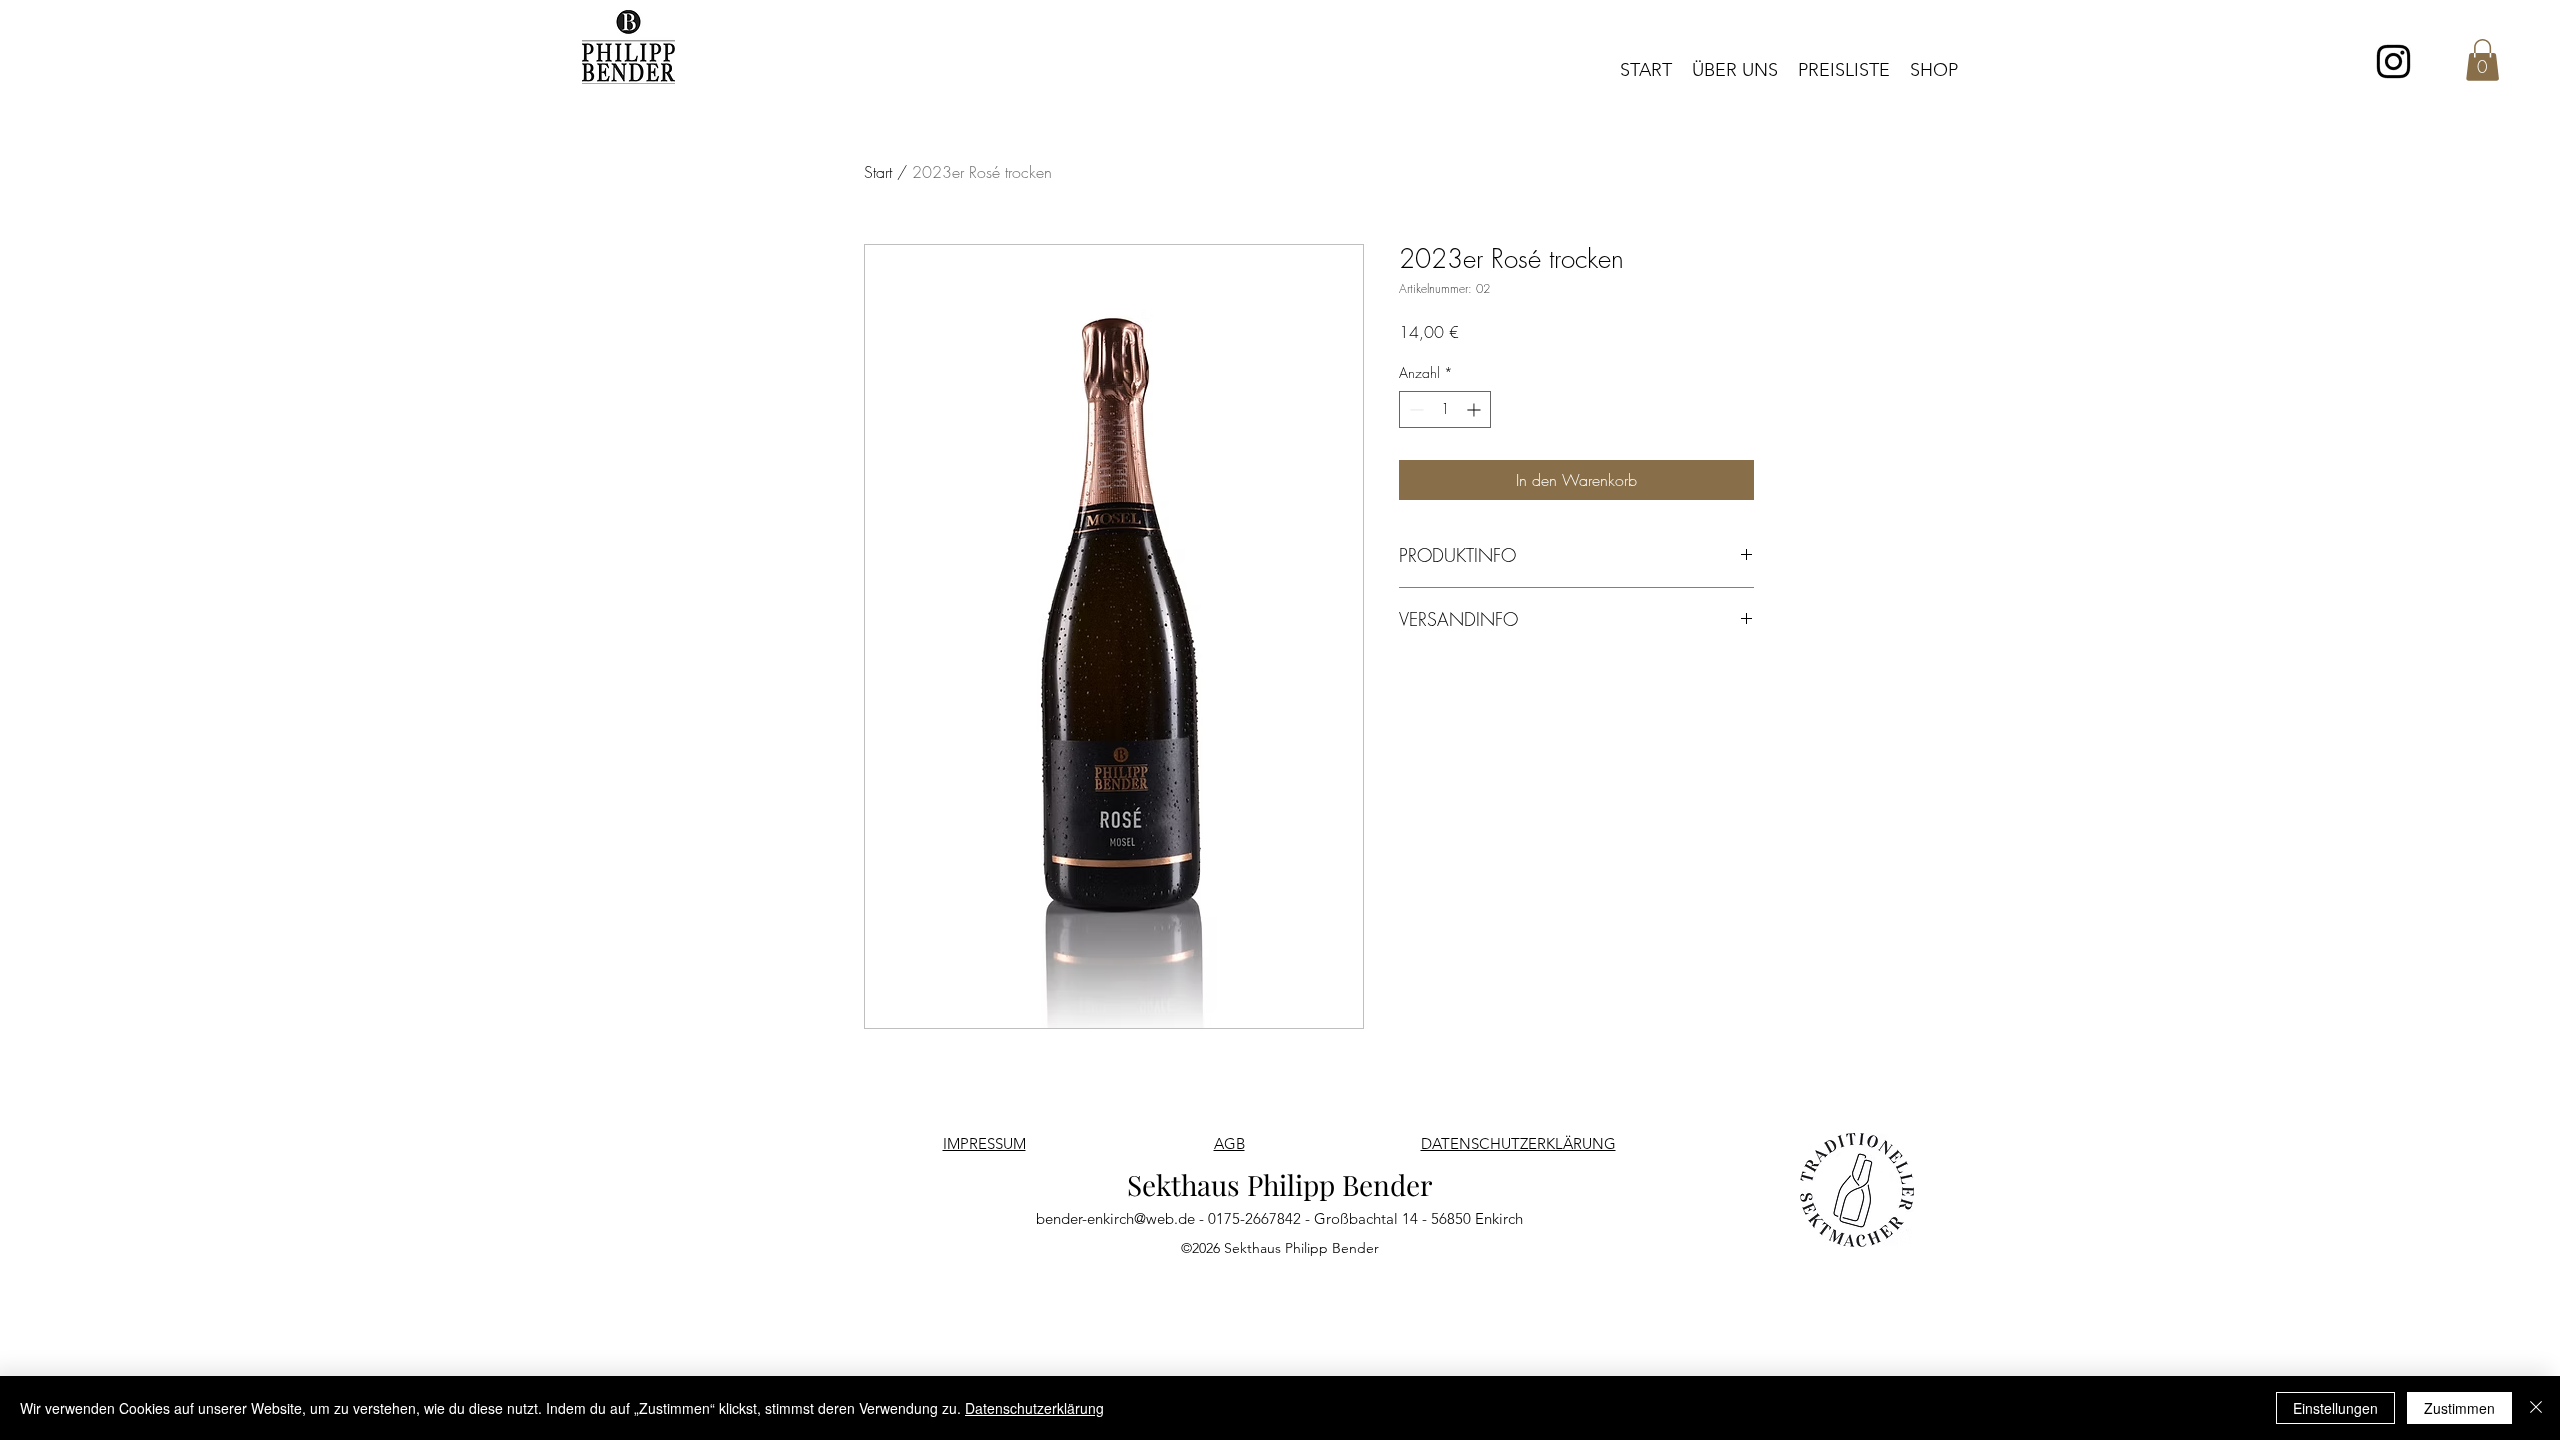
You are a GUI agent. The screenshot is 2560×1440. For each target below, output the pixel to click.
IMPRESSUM (984, 1143)
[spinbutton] (1445, 409)
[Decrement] (1414, 409)
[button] (2482, 60)
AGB (1229, 1143)
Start (878, 172)
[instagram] (2393, 61)
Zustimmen (2459, 1408)
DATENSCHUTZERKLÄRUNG (1518, 1143)
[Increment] (1475, 409)
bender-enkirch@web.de (1115, 1218)
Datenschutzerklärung (1034, 1408)
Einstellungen (2335, 1408)
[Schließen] (2536, 1408)
